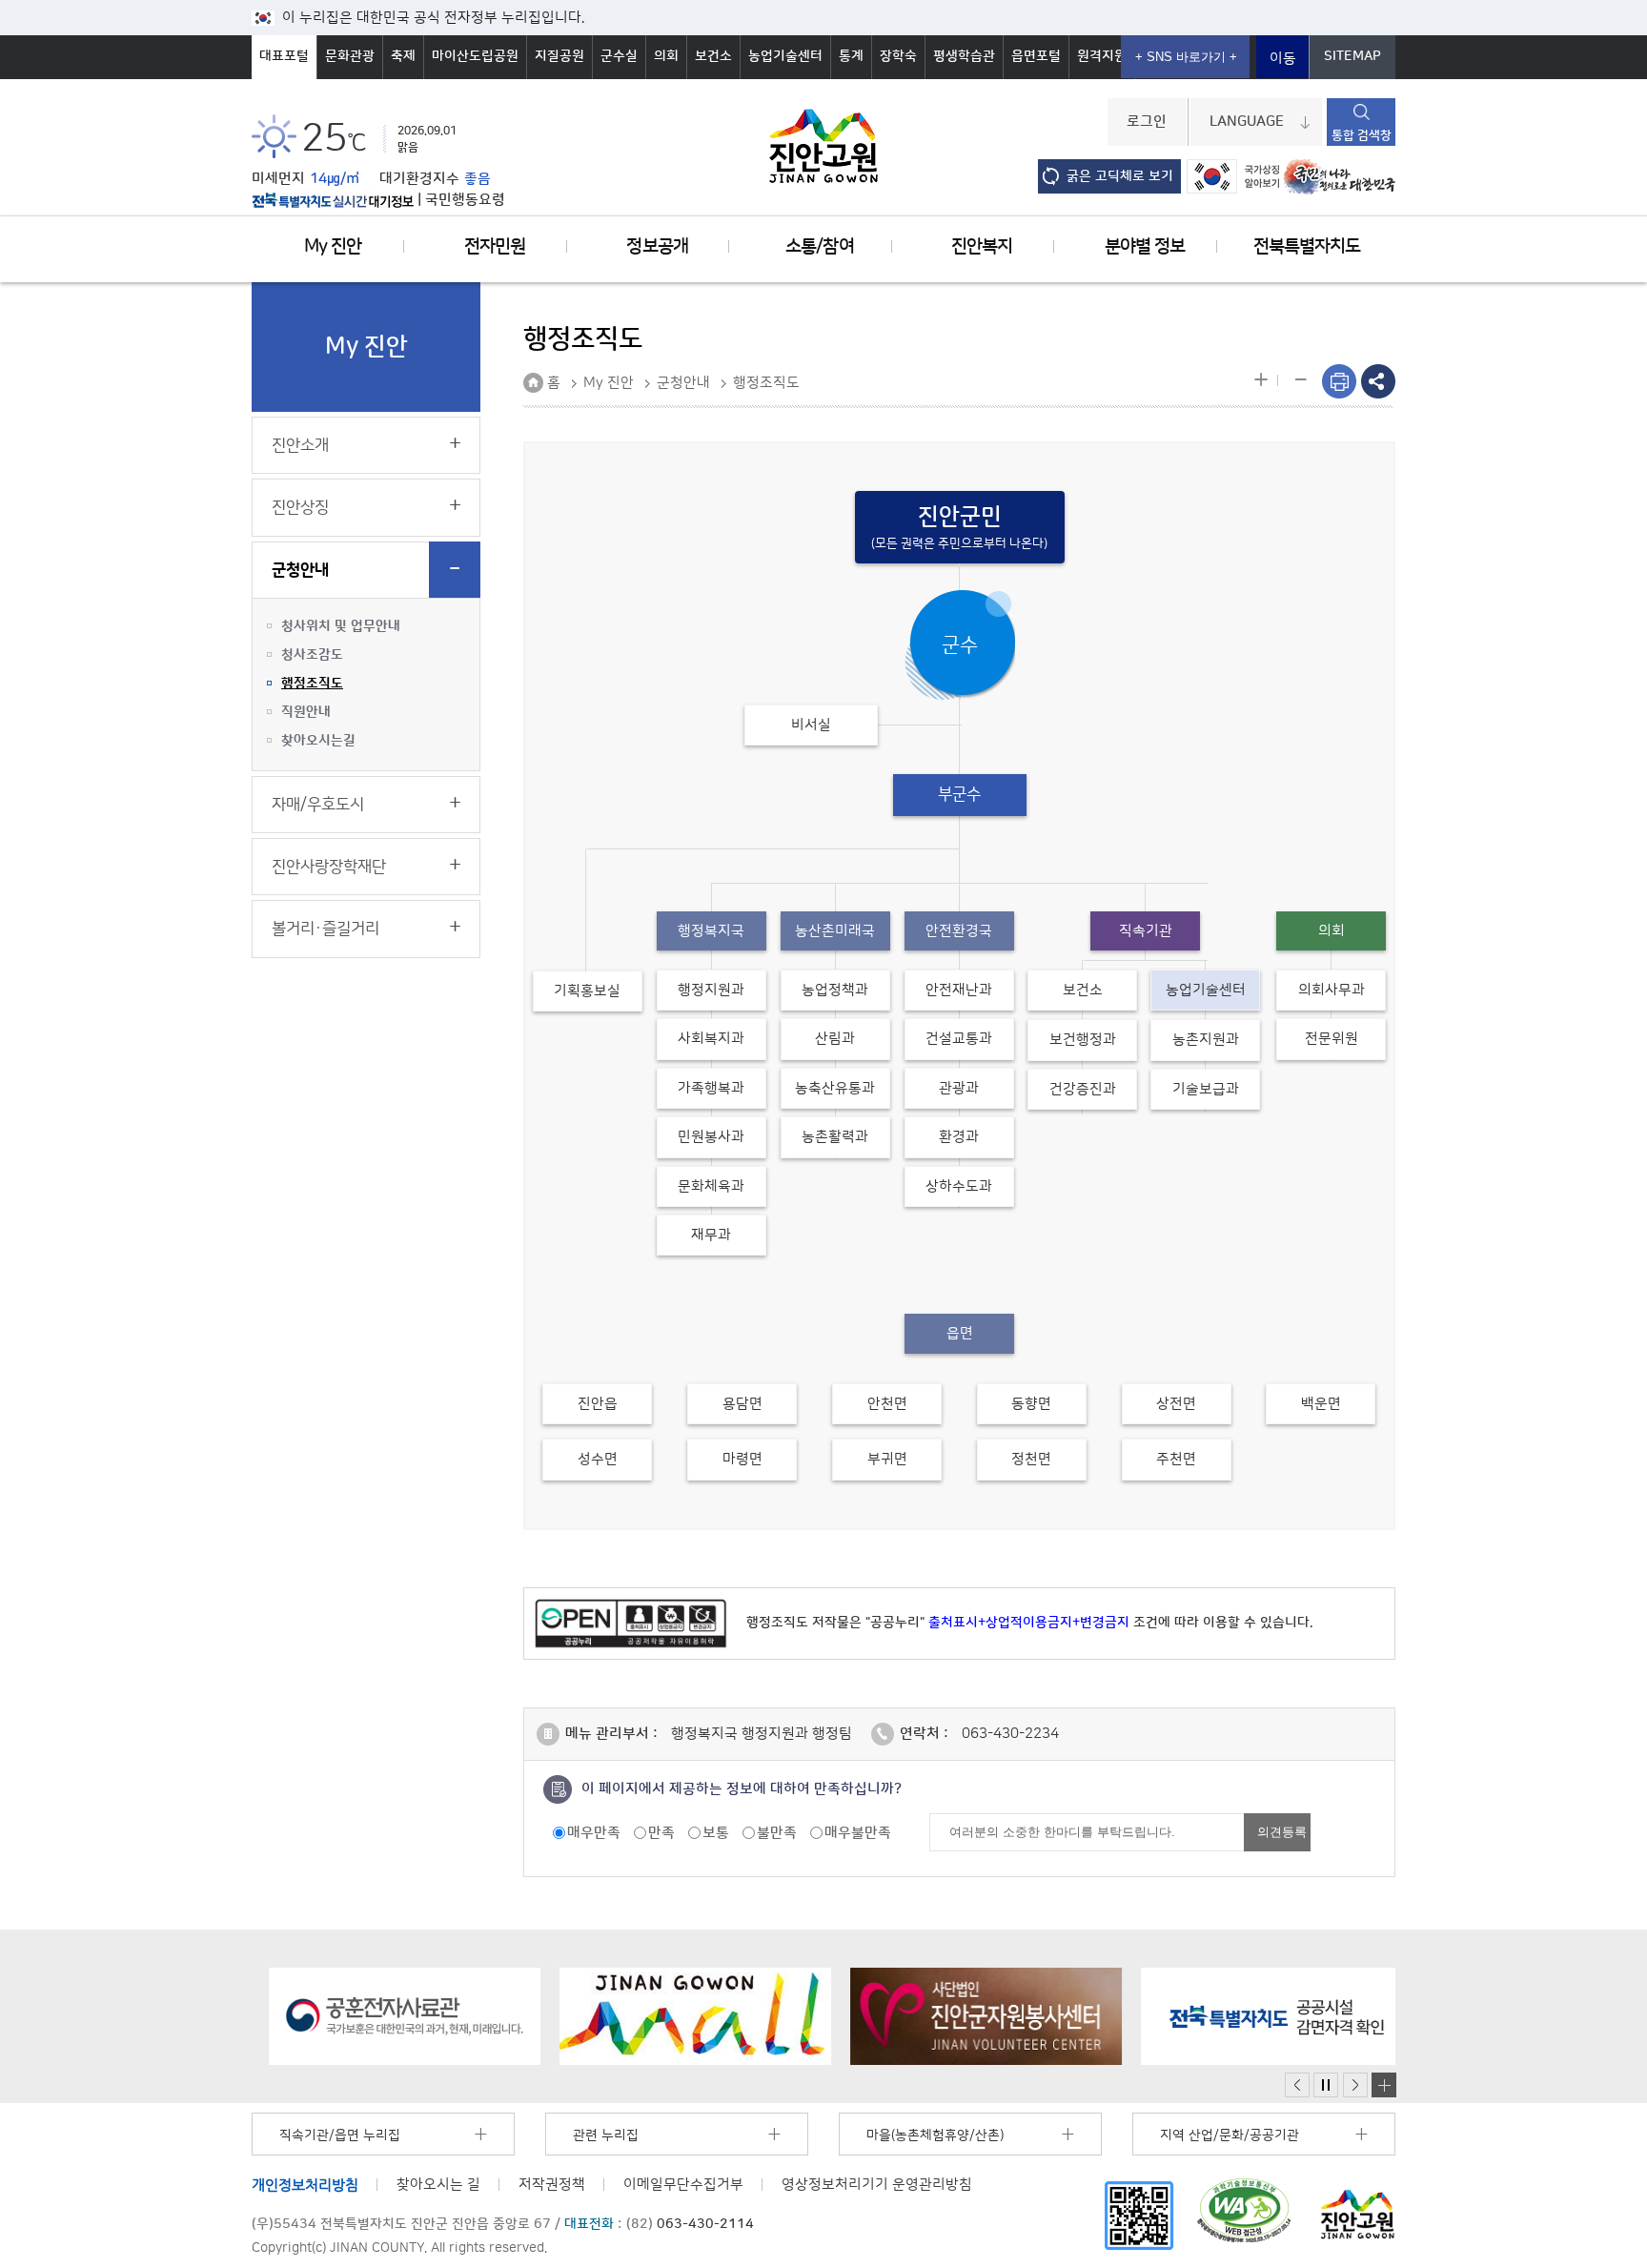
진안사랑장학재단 (329, 867)
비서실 (811, 725)
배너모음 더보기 (1384, 2085)
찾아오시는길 (318, 741)
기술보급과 (1206, 1089)
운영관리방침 (877, 2185)
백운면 (1321, 1404)
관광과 (959, 1088)
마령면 (742, 1459)
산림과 (835, 1039)
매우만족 (594, 1833)
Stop (1326, 2085)
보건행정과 (1083, 1040)
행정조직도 (312, 684)
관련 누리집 (606, 2135)
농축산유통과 (835, 1088)
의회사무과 (1332, 990)
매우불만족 (858, 1833)
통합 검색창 (1362, 135)
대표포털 (284, 56)
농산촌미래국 (835, 931)
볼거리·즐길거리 (325, 929)
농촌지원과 (1206, 1040)
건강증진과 (1083, 1089)
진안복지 (982, 246)
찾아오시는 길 (438, 2185)
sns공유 (1378, 381)
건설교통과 (959, 1039)
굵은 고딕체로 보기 (1120, 176)
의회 (666, 56)
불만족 (777, 1833)
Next (1355, 2085)
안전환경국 (959, 931)
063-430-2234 (1010, 1734)
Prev (1297, 2085)
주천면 (1176, 1459)
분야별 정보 (1145, 246)
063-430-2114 (705, 2224)
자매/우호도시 (318, 805)
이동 (1283, 59)
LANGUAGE (1247, 122)
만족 (661, 1833)
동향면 (1031, 1404)
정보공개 (657, 246)
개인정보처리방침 (305, 2185)
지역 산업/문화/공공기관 (1230, 2135)
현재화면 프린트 (1339, 381)
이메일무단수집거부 (683, 2185)
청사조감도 (312, 655)
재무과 (711, 1235)
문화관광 (350, 56)
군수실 (619, 56)
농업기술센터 (785, 56)
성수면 (598, 1459)
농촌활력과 (835, 1137)
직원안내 (306, 712)
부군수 (959, 794)
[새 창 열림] (333, 200)
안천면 (887, 1404)
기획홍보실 (587, 991)
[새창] (1139, 2215)
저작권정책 (552, 2185)
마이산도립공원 (475, 56)
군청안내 (300, 570)
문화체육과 (711, 1186)
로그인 (1147, 122)
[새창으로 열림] (387, 2016)
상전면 (1176, 1404)
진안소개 (300, 445)
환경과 (959, 1137)
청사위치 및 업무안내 (341, 626)
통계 (851, 56)
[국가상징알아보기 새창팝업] (1233, 176)
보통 (716, 1833)
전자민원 (495, 246)
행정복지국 (711, 931)
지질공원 (559, 56)
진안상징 (300, 507)
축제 (403, 56)
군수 (960, 645)
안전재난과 (959, 990)
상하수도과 (959, 1186)
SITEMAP (1352, 56)
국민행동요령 (465, 200)
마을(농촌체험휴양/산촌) (935, 2135)
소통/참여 (819, 246)
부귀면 (887, 1459)
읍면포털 (1036, 56)
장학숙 (898, 56)
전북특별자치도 (1307, 246)
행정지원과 (711, 990)
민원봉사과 (711, 1137)
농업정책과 (835, 990)
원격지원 (1102, 56)
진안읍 (598, 1404)
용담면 (742, 1404)
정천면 (1031, 1459)
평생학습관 (964, 56)
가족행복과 (711, 1088)
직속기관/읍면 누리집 (340, 2135)
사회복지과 (711, 1039)
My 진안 (333, 246)
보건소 (713, 56)
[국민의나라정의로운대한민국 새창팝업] (1340, 177)
